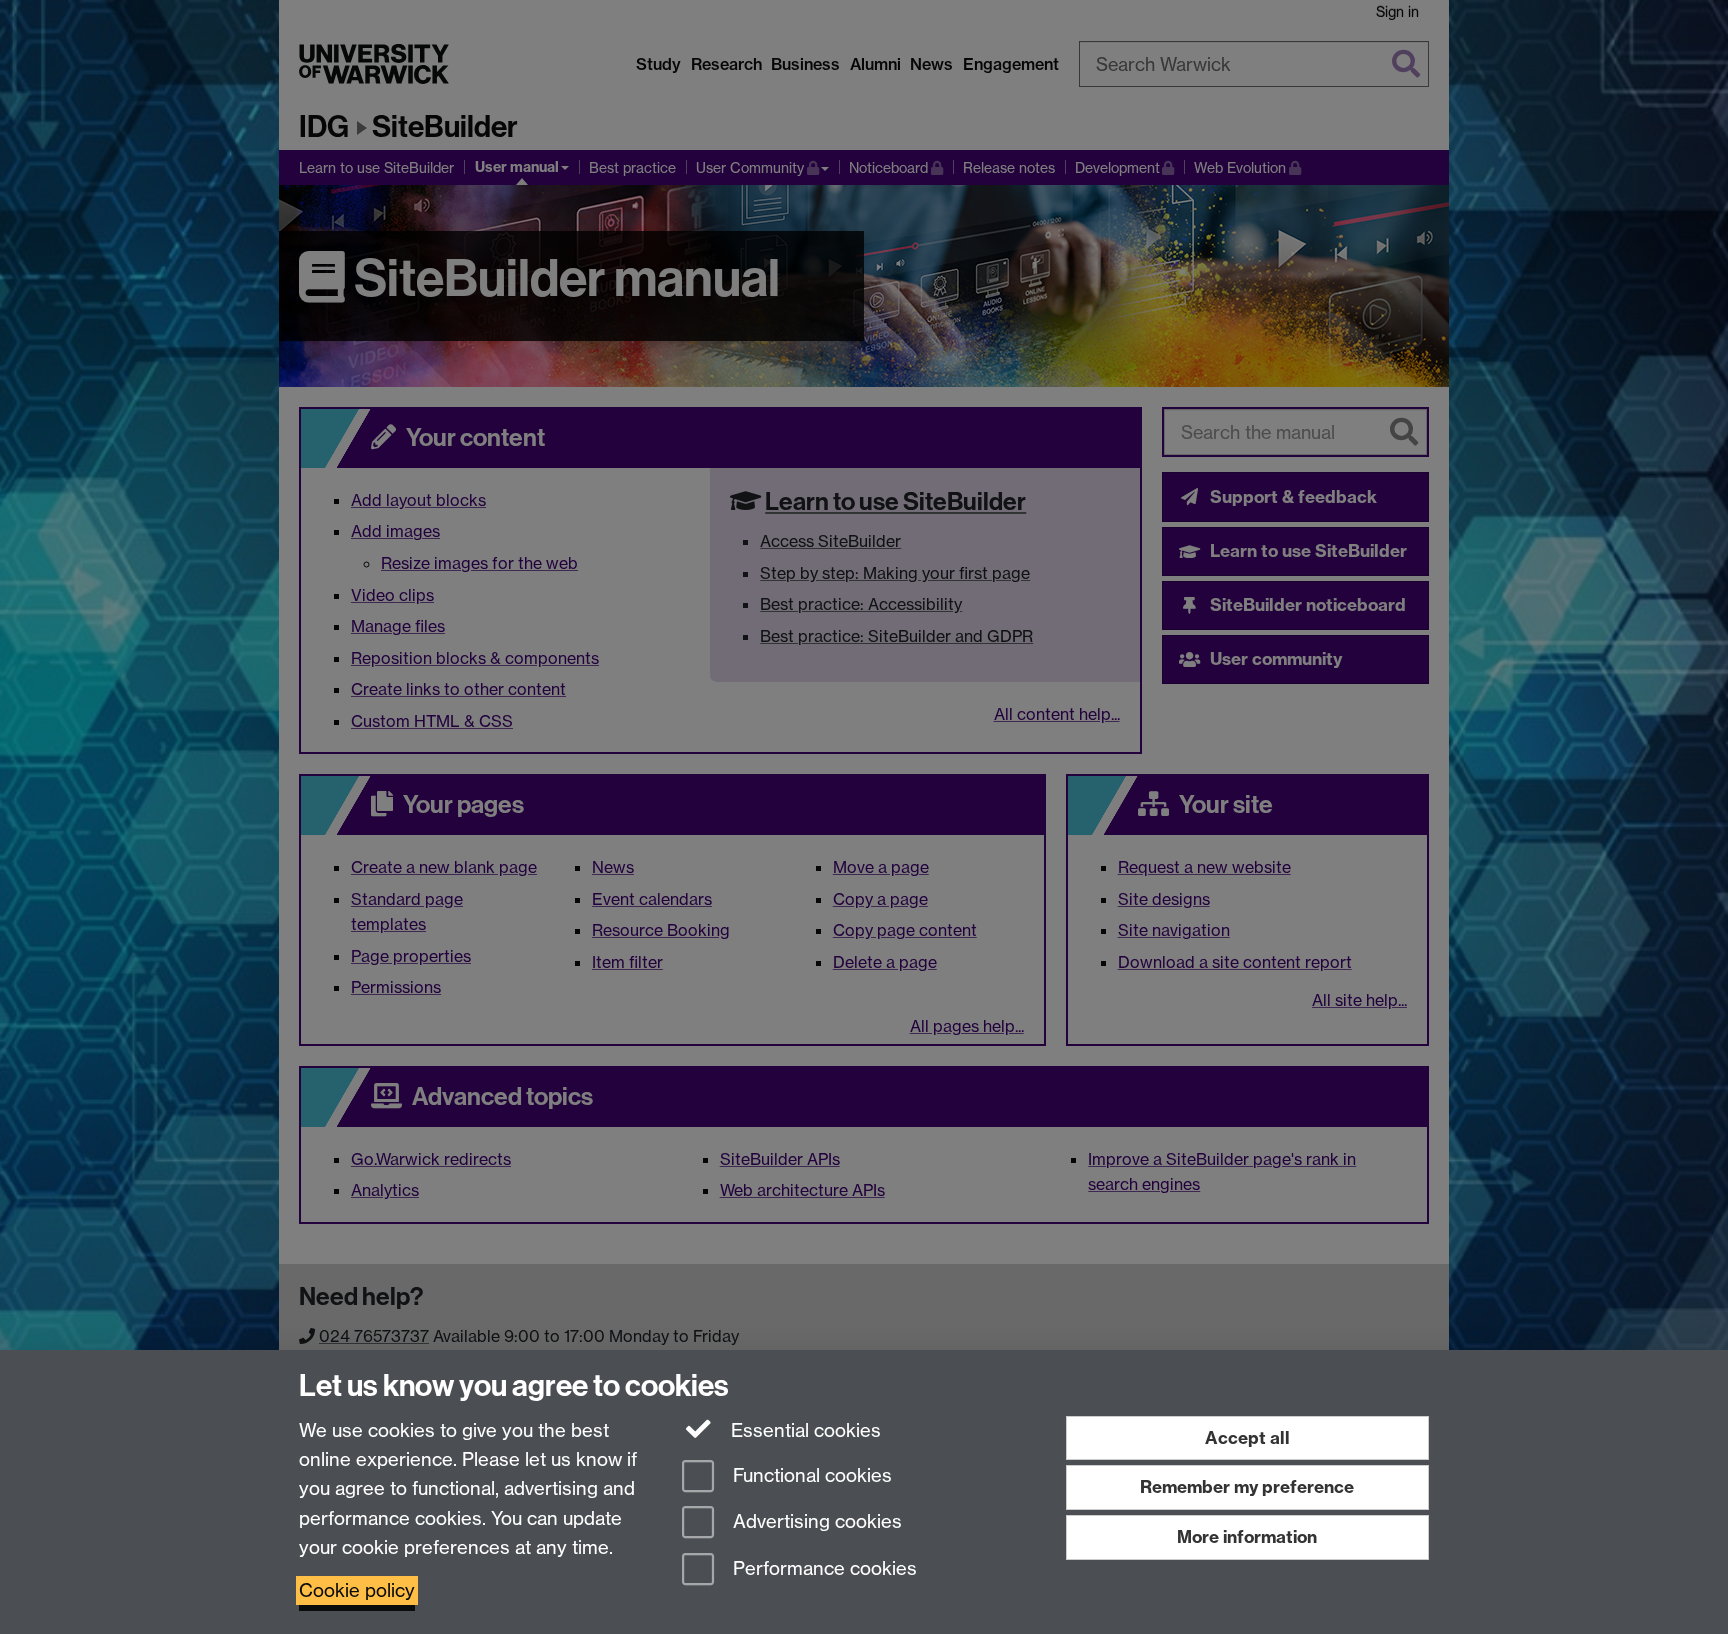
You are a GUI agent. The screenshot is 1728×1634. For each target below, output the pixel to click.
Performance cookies (822, 1569)
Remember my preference (1247, 1486)
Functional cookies (810, 1475)
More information (1247, 1536)
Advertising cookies (815, 1522)
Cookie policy (357, 1590)
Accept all (1247, 1437)
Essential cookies (803, 1430)
